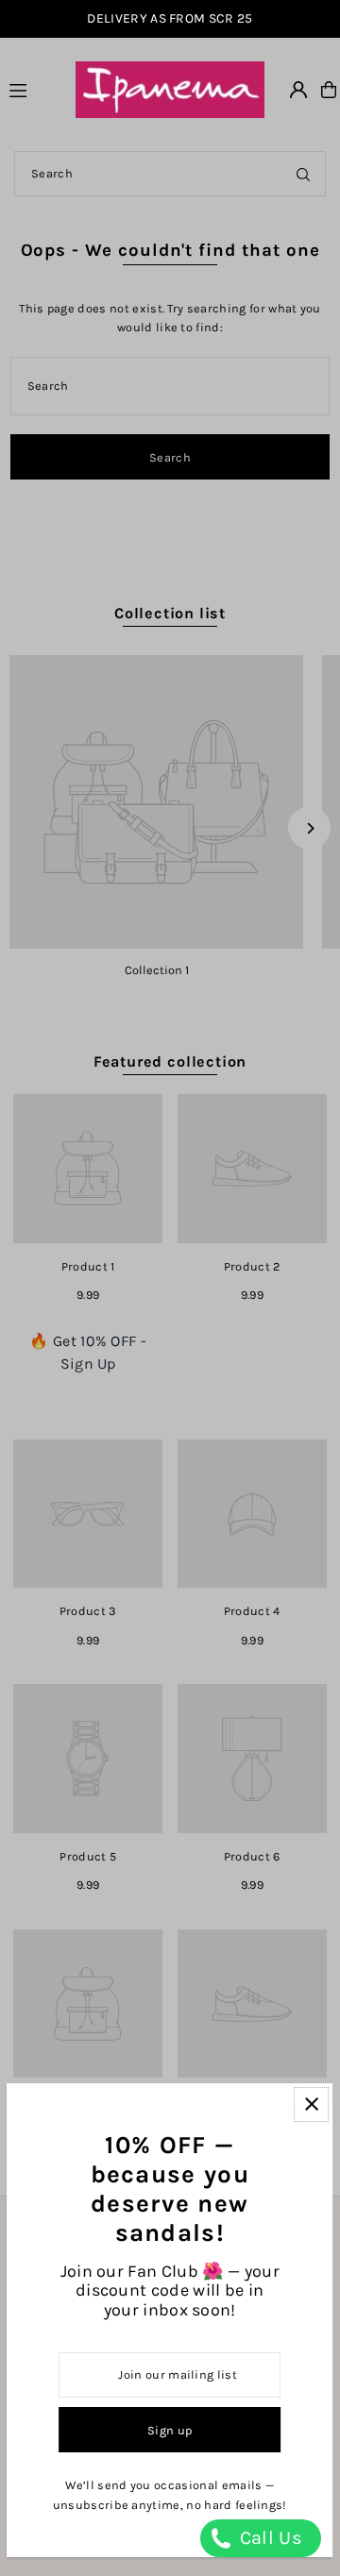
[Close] (312, 2105)
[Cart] (329, 90)
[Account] (298, 90)
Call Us (268, 2538)
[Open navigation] (34, 89)
